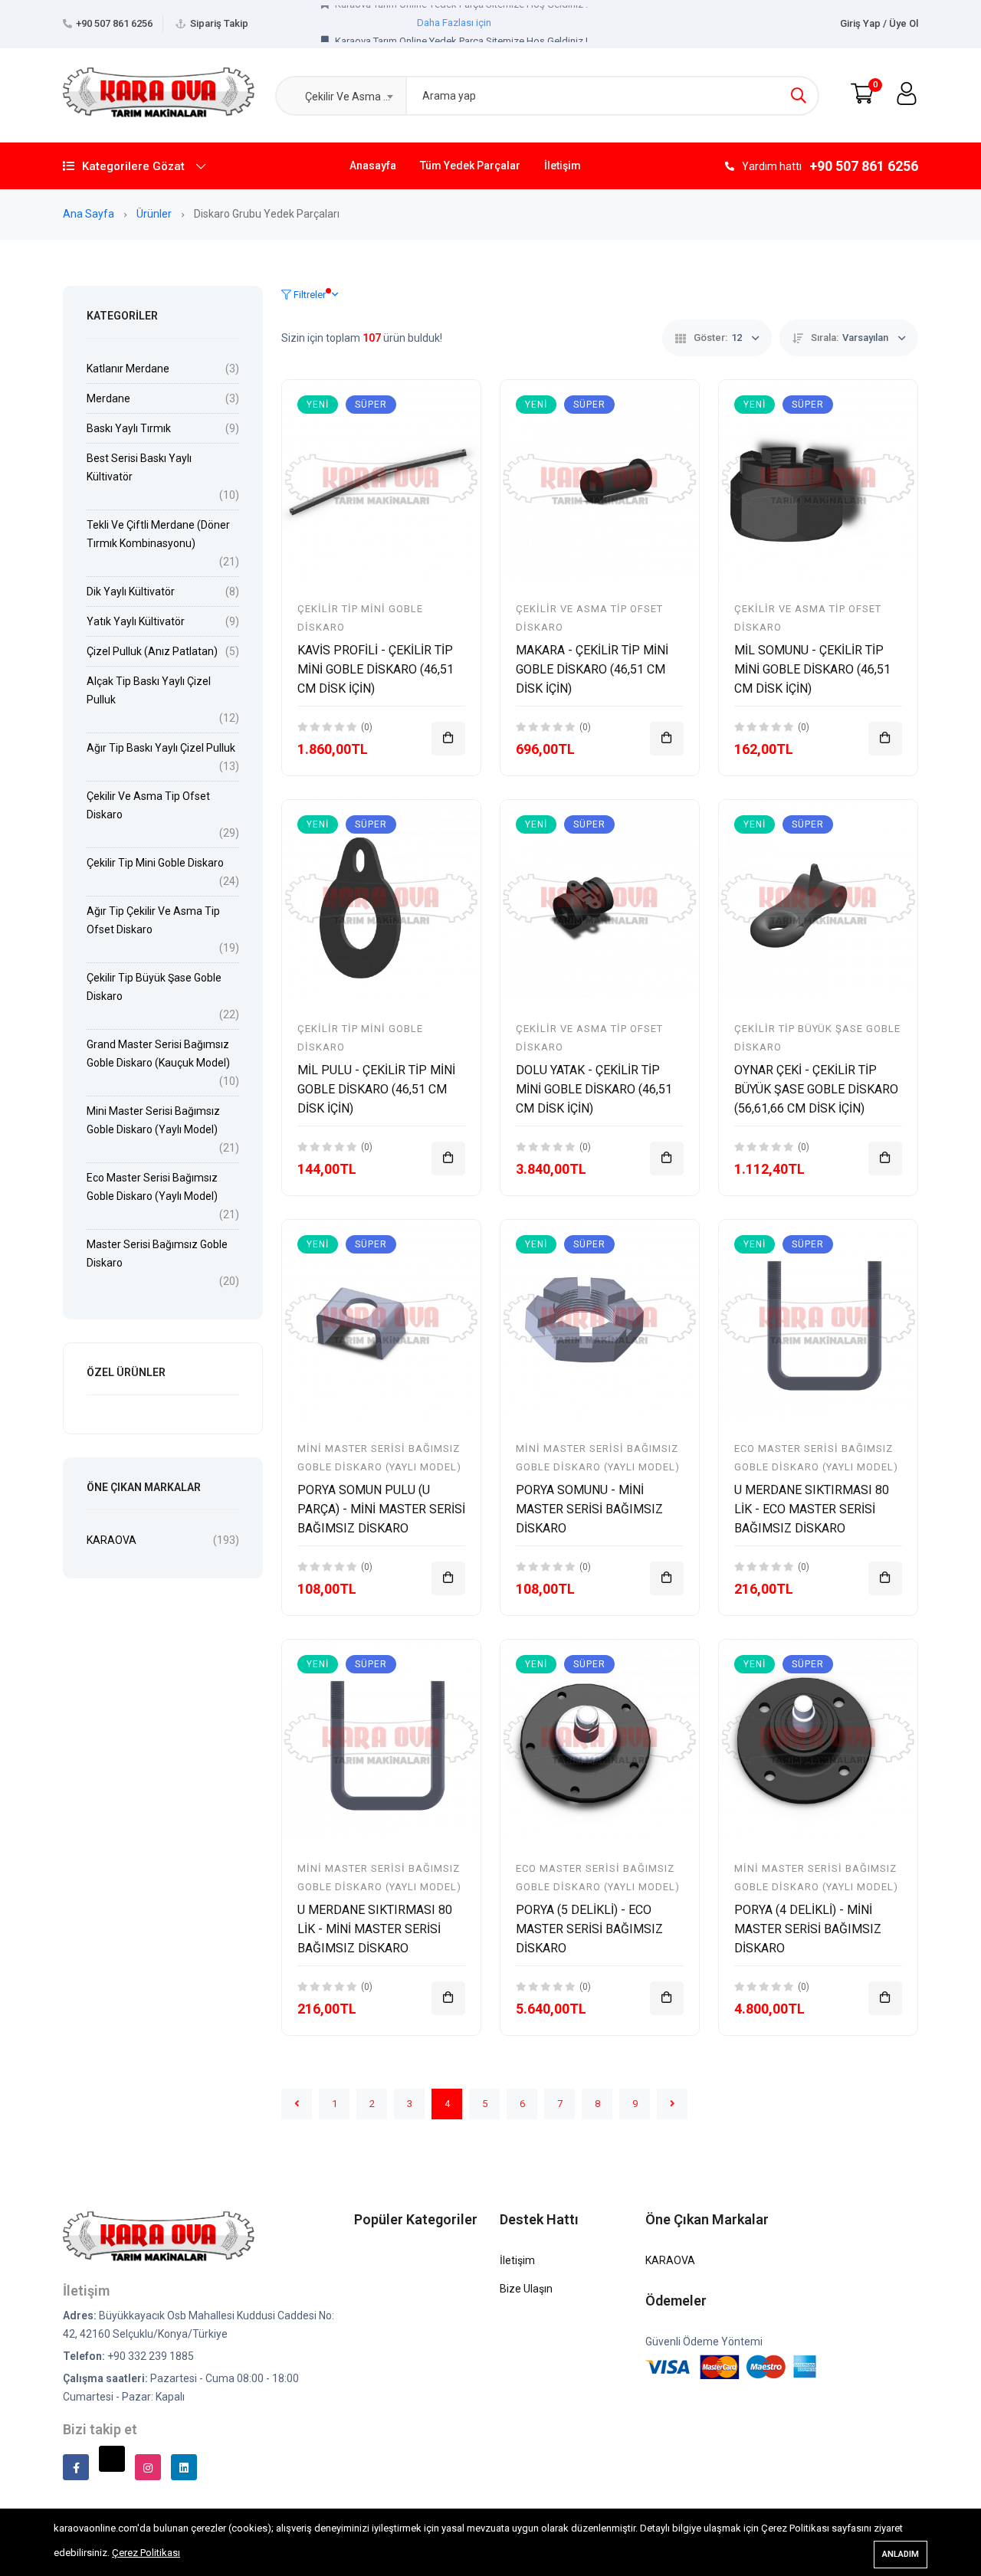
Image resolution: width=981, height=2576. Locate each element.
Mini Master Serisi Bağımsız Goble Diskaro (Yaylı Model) (153, 1120)
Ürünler (155, 214)
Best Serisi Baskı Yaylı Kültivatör (139, 467)
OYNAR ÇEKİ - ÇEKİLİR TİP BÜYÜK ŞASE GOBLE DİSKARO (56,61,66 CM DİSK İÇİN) (816, 1089)
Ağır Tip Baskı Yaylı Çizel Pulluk (161, 748)
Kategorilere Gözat (133, 166)
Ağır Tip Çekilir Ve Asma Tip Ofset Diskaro (153, 920)
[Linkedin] (184, 2467)
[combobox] (340, 96)
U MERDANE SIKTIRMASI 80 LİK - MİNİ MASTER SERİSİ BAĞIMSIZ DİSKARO (375, 1929)
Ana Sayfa (90, 214)
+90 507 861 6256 (114, 23)
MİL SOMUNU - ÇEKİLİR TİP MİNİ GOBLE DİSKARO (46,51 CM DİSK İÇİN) (812, 669)
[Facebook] (76, 2467)
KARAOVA (112, 1540)
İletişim (563, 166)
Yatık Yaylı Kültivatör (136, 621)
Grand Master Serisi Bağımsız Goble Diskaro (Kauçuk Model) (158, 1054)
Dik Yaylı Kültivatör (131, 592)
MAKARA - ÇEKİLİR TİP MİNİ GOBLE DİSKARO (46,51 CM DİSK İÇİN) (592, 669)
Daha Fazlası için (454, 33)
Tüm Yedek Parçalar (470, 166)
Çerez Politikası (146, 2553)
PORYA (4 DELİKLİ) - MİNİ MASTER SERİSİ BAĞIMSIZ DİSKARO (808, 1929)
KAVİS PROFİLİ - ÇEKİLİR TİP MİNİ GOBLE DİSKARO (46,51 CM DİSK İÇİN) (376, 669)
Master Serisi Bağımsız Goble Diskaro (157, 1254)
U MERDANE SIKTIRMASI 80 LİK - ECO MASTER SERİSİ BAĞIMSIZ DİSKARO (812, 1509)
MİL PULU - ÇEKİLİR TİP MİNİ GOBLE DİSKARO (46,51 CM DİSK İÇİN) (376, 1089)
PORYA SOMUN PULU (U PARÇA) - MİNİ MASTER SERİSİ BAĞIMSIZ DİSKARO (381, 1509)
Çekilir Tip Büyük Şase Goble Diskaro (154, 987)
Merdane (108, 398)
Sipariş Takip (219, 23)
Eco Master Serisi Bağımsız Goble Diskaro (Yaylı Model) (152, 1187)
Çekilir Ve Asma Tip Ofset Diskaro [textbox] (352, 97)
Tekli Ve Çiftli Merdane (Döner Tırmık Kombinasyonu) (158, 534)
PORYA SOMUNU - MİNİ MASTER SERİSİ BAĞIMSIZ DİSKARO (589, 1509)
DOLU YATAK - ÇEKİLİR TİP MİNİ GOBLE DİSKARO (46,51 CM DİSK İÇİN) (594, 1089)
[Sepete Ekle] (448, 739)
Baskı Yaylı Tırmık (129, 428)
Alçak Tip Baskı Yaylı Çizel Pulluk (149, 690)
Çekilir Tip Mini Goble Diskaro (155, 863)
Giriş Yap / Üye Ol (879, 23)
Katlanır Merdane (128, 369)
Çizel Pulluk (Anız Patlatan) (152, 651)
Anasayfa (373, 166)
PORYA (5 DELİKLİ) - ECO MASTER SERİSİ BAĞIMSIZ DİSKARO (589, 1929)
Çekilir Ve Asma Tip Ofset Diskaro (148, 805)
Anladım (901, 2554)
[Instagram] (148, 2467)
